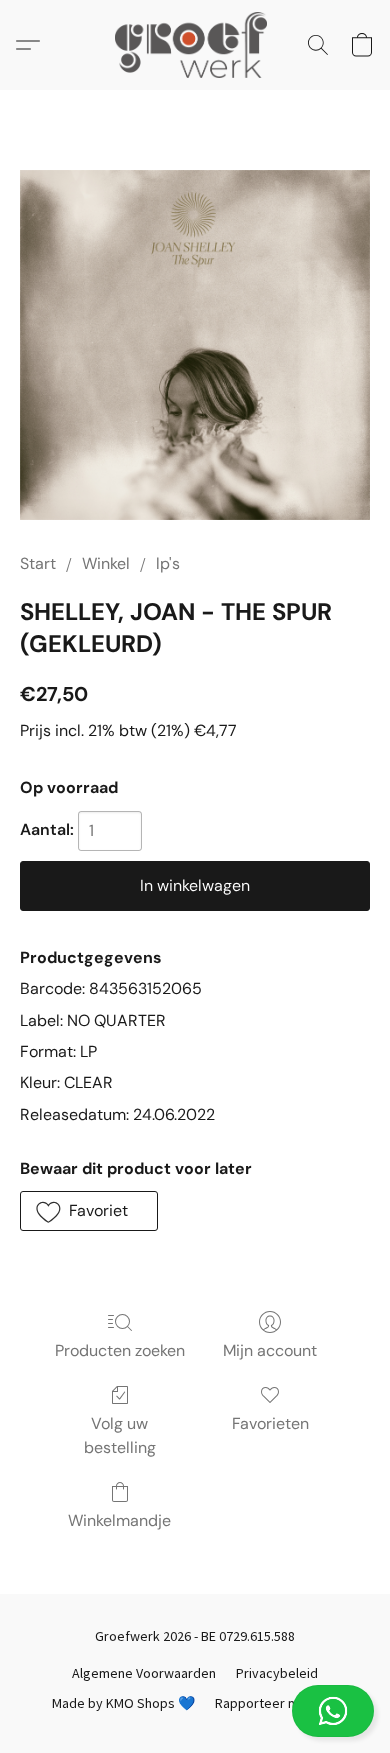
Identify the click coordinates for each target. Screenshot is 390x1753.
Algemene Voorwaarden (144, 1673)
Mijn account (270, 1350)
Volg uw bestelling (120, 1435)
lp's (168, 563)
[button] (195, 1711)
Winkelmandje (119, 1520)
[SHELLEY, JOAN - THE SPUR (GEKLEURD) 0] (195, 345)
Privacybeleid (277, 1673)
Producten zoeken (120, 1350)
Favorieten (270, 1423)
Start (38, 563)
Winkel (106, 563)
